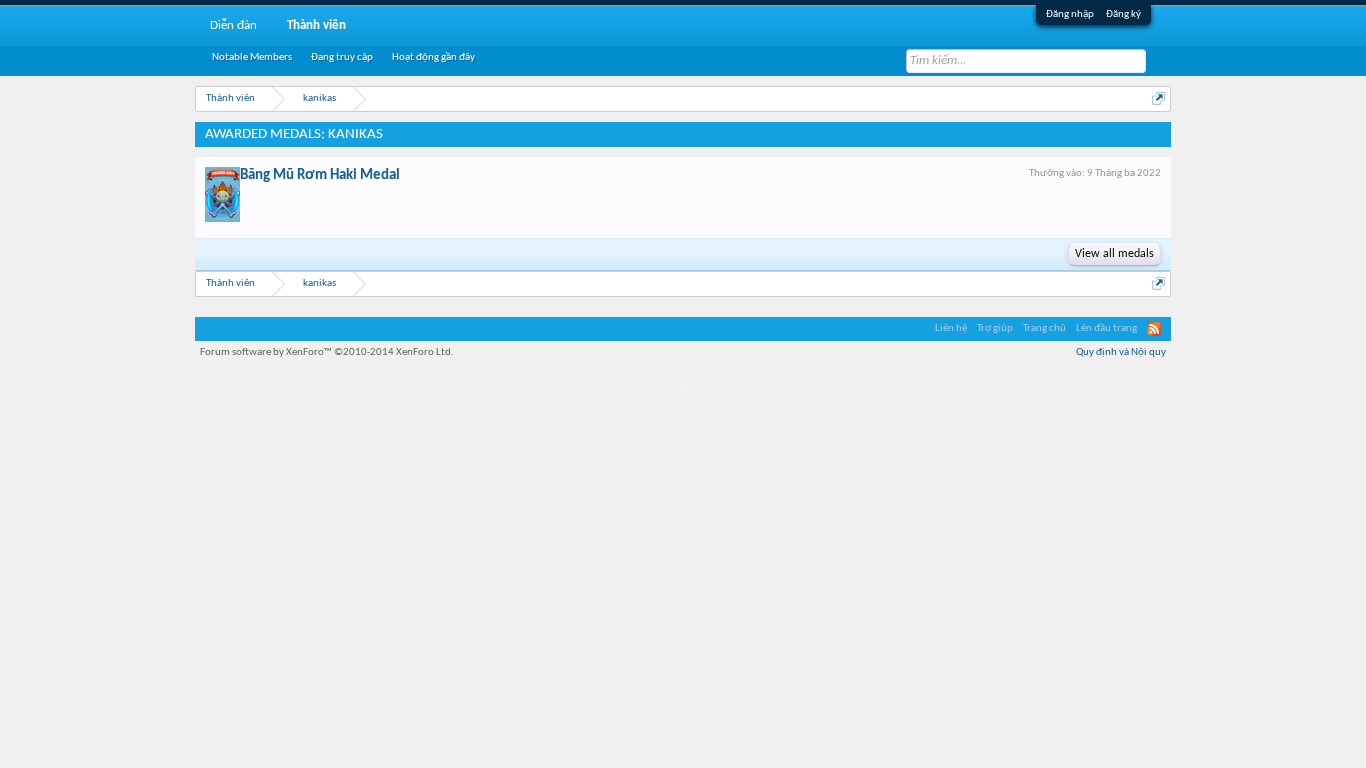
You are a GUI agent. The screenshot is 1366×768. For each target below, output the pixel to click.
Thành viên (316, 25)
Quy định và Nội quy (1121, 352)
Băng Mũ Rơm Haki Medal (320, 175)
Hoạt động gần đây (433, 57)
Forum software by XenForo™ (327, 352)
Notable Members (252, 57)
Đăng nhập (1070, 14)
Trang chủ (1044, 328)
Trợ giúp (995, 328)
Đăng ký (1123, 14)
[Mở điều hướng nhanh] (1158, 98)
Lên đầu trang (1106, 328)
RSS (1154, 329)
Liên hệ (951, 328)
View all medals (1114, 254)
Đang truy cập (342, 57)
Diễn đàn (233, 25)
